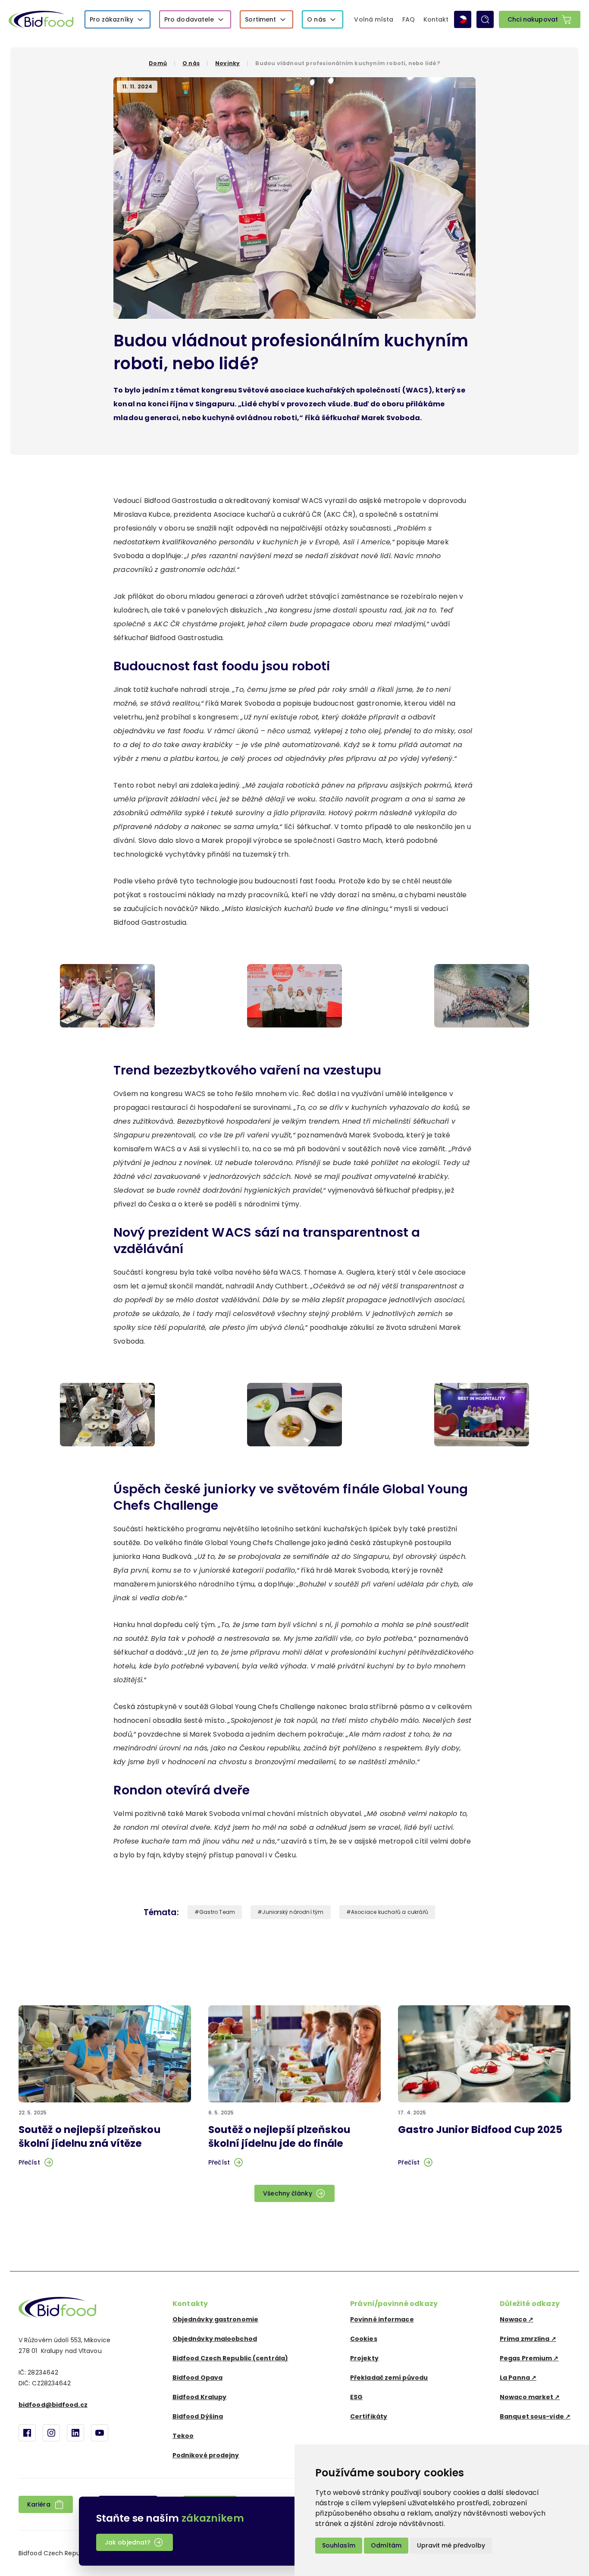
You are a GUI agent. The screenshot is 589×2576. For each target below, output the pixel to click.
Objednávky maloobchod (215, 2339)
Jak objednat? (128, 2542)
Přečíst (29, 2162)
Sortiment (260, 19)
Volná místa (374, 19)
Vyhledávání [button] (485, 19)
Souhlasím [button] (339, 2545)
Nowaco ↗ (517, 2319)
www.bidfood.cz (57, 2307)
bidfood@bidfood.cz (53, 2405)
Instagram (51, 2433)
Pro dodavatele (189, 19)
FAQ (409, 19)
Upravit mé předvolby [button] (451, 2545)
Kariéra (39, 2504)
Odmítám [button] (386, 2545)
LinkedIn (75, 2433)
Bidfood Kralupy (200, 2397)
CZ (463, 19)
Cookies (364, 2339)
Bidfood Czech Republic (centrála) (230, 2358)
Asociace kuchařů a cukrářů (390, 1912)
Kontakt (436, 19)
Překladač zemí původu (389, 2378)
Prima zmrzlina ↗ (528, 2339)
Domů (158, 63)
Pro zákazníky (111, 19)
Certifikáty (369, 2416)
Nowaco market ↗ (530, 2397)
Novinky (227, 63)
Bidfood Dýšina (198, 2416)
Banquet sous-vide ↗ (535, 2416)
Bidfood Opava (197, 2378)
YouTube (100, 2433)
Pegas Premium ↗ (529, 2358)
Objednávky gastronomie (215, 2319)
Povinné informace (382, 2319)
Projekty (364, 2358)
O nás (316, 19)
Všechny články (287, 2193)
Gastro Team (217, 1912)
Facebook (27, 2433)
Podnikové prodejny (206, 2455)
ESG (356, 2397)
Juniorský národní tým (293, 1912)
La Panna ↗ (518, 2378)
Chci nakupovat (533, 19)
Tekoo (183, 2436)
